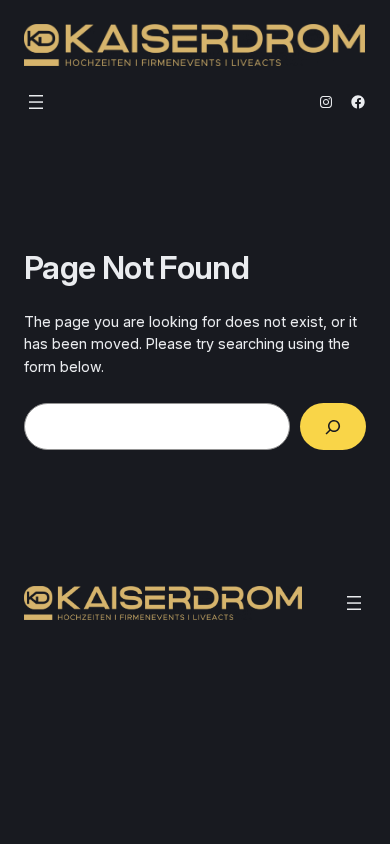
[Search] (333, 426)
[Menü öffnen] (36, 102)
